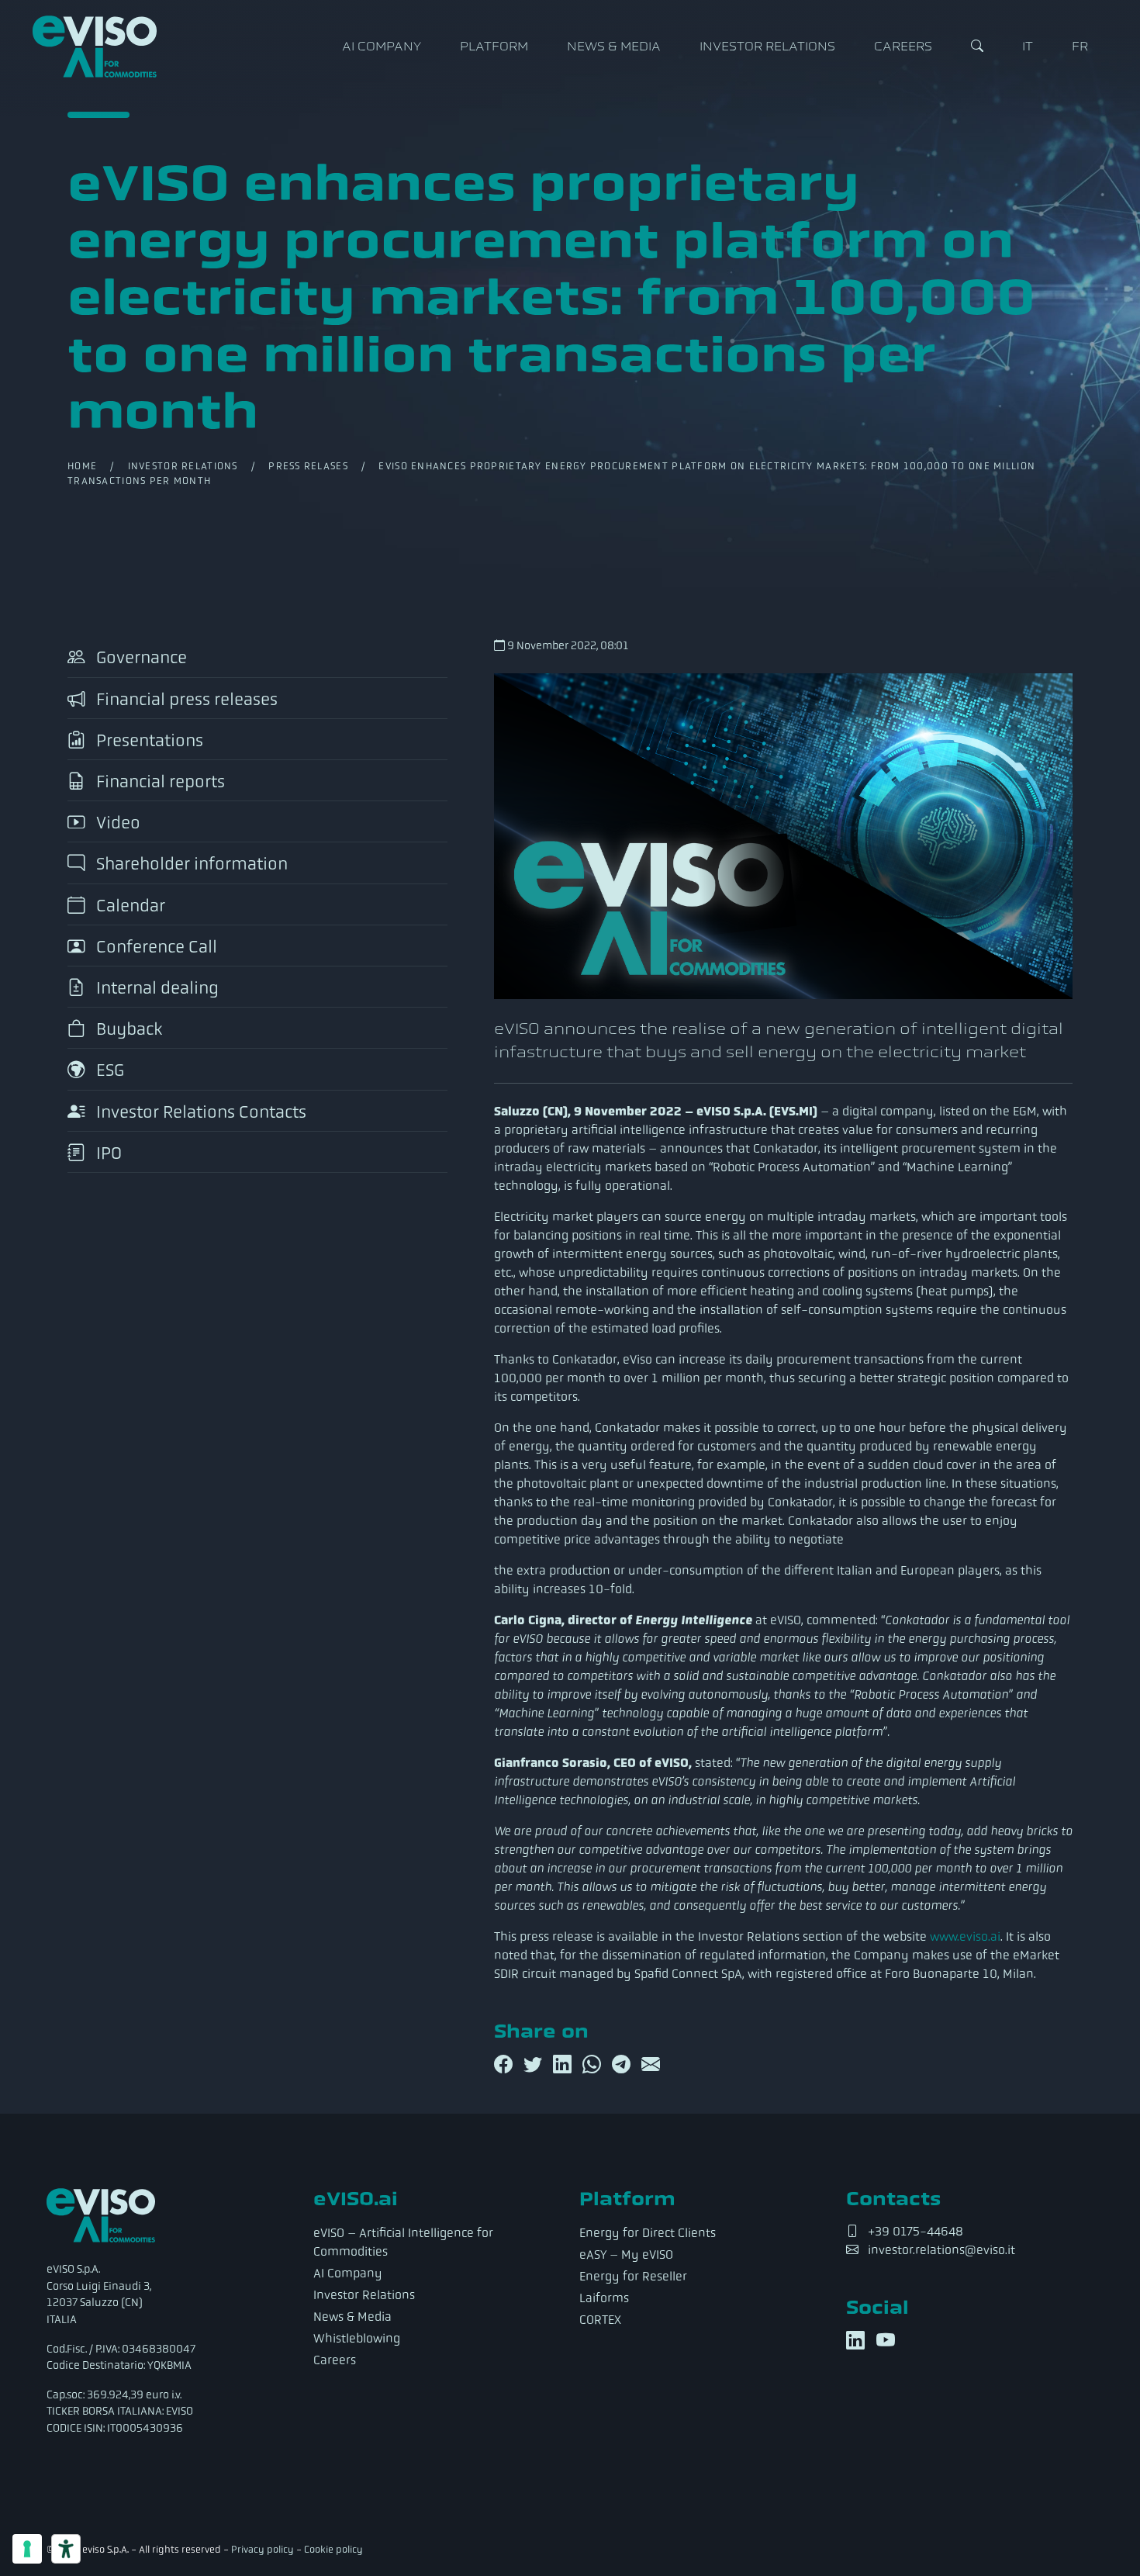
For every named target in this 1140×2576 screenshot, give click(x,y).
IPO (107, 1153)
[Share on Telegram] (624, 2065)
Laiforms (604, 2298)
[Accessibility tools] (66, 2549)
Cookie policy (333, 2550)
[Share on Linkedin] (565, 2065)
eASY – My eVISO (626, 2254)
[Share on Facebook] (506, 2065)
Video (116, 823)
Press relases (308, 466)
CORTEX (600, 2320)
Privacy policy (263, 2550)
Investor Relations (767, 47)
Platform (494, 47)
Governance (140, 658)
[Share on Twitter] (535, 2065)
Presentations (148, 740)
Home (82, 466)
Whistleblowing (357, 2338)
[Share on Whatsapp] (594, 2065)
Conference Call (155, 947)
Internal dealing (155, 988)
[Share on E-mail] (651, 2065)
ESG (108, 1071)
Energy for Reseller (633, 2276)
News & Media (614, 47)
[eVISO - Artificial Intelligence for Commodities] (95, 47)
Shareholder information (190, 864)
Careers (903, 47)
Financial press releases (185, 699)
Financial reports (159, 781)
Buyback (127, 1029)
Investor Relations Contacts (199, 1112)
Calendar (129, 906)
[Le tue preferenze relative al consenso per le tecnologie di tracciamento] (27, 2549)
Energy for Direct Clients (648, 2233)
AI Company (382, 47)
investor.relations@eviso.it (941, 2250)
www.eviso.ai (965, 1936)
